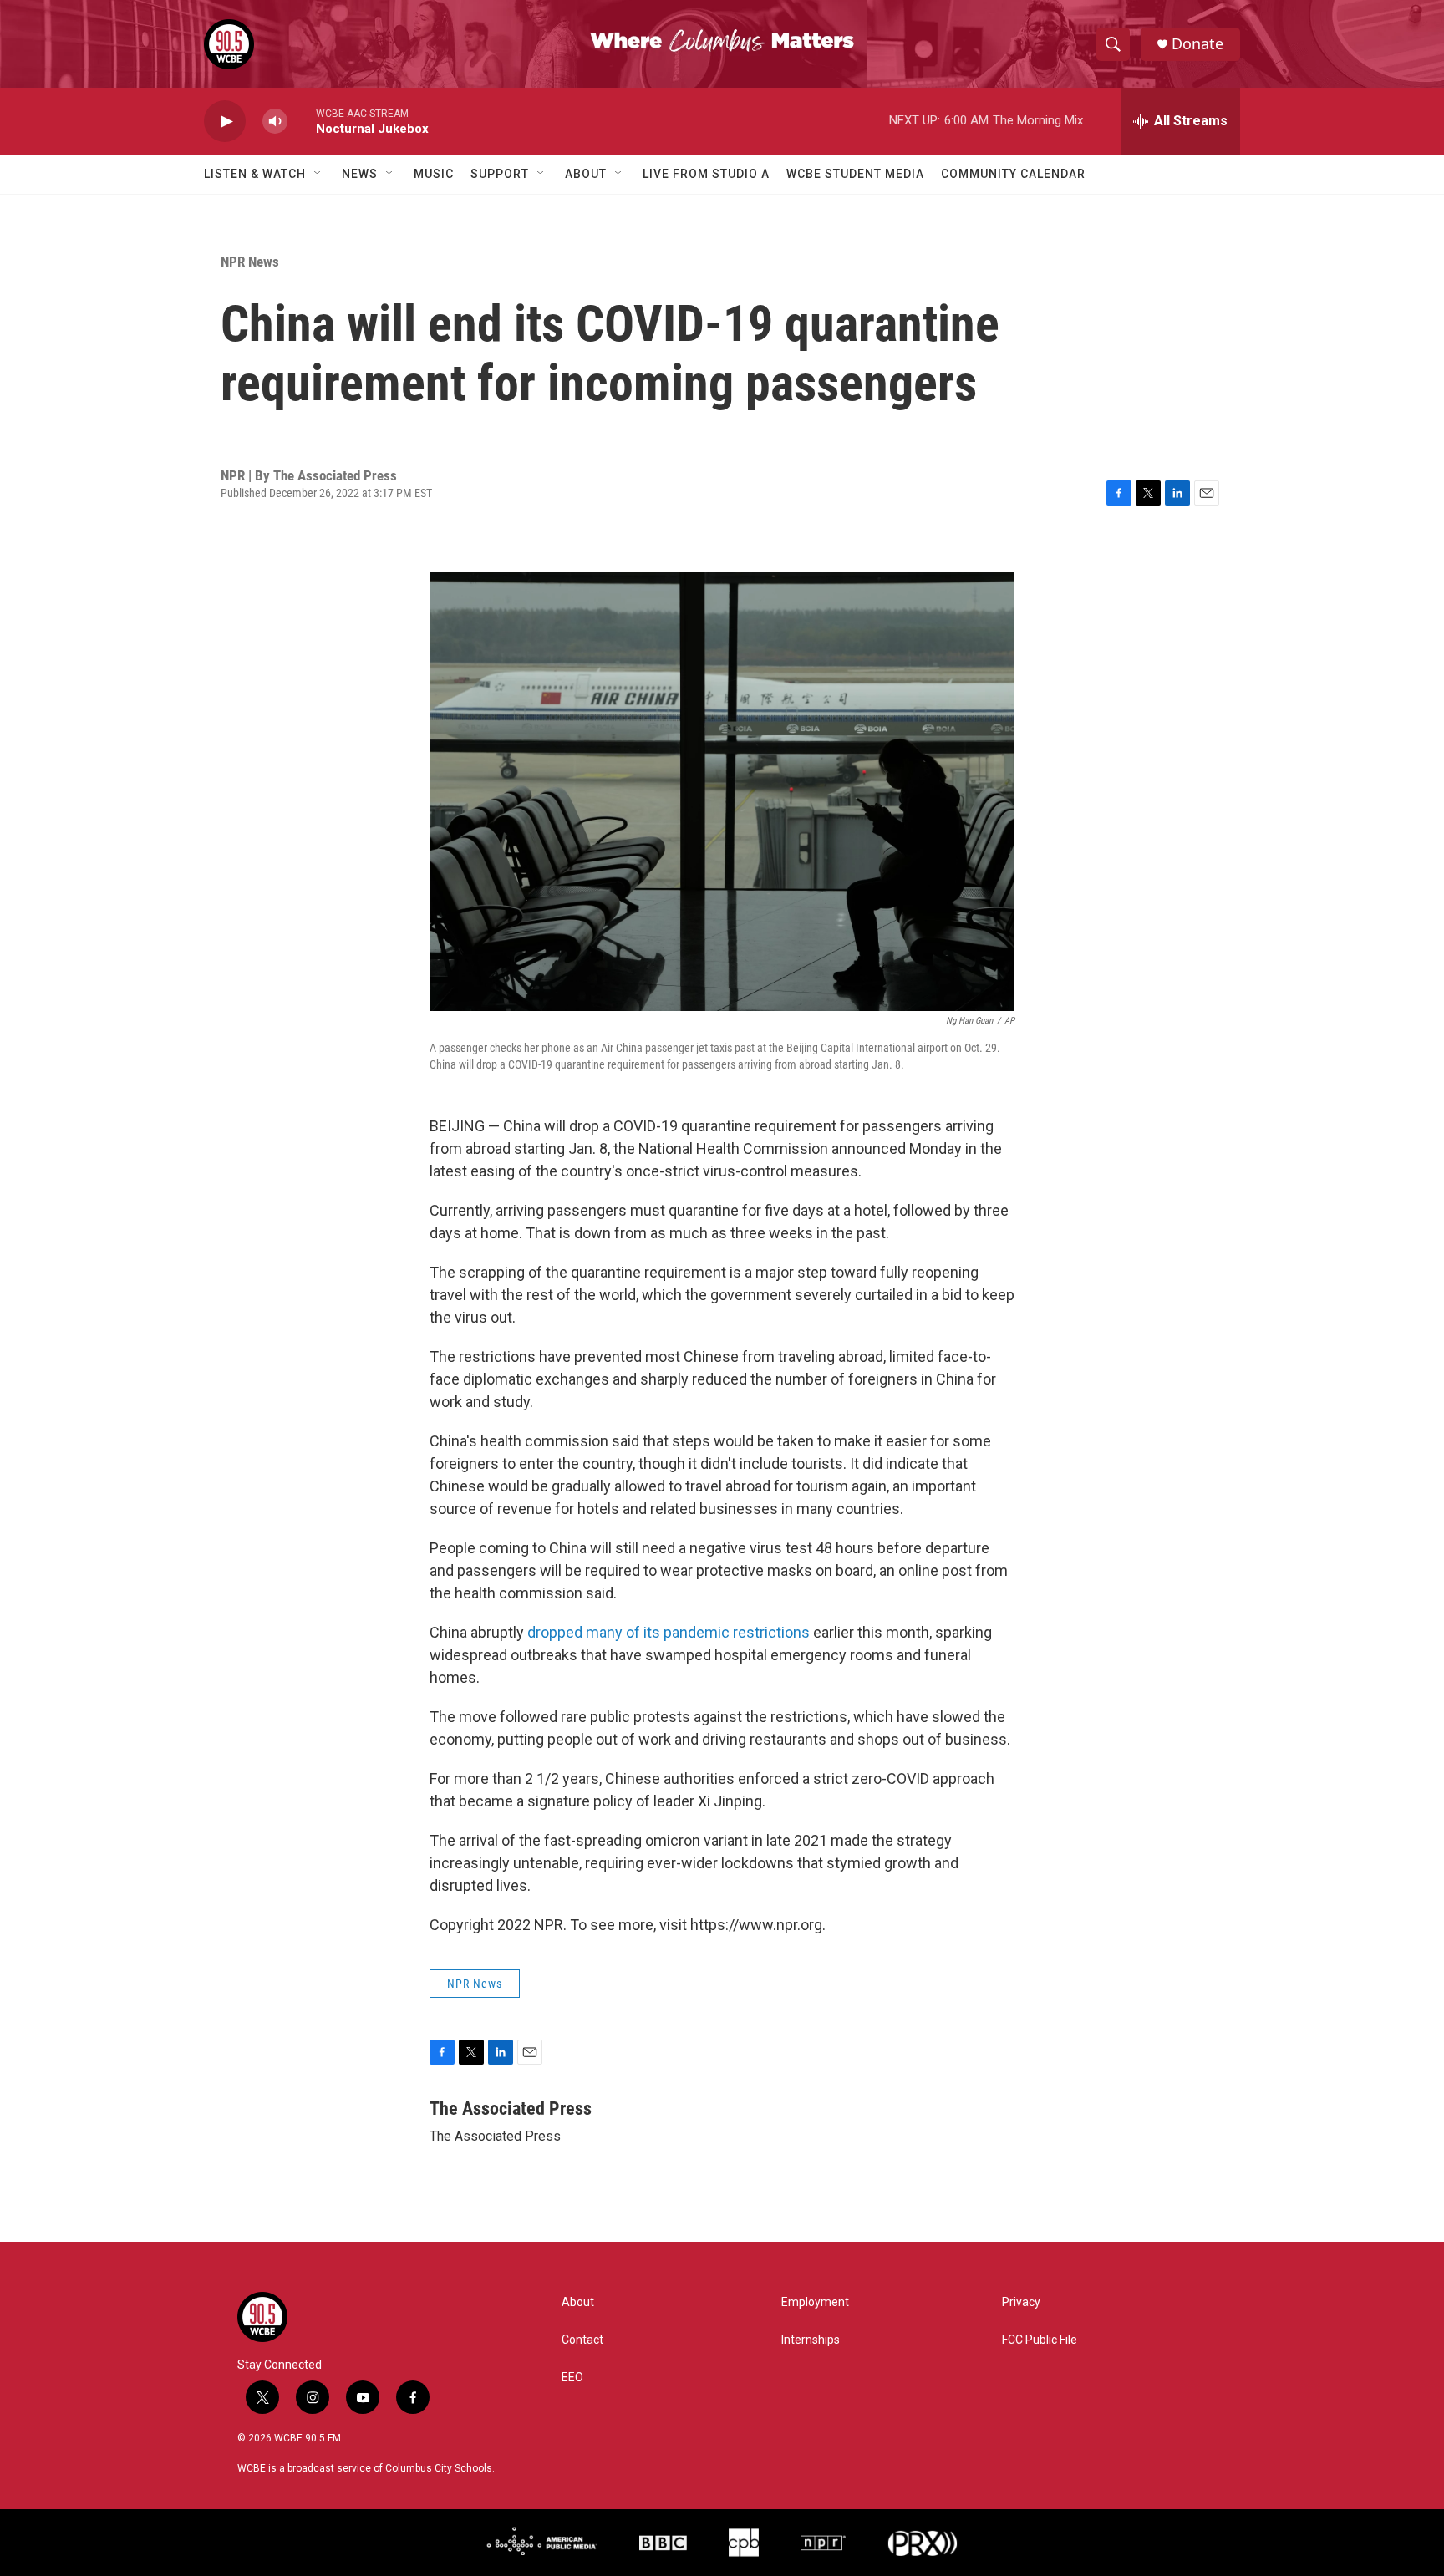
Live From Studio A (706, 174)
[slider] (302, 121)
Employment (815, 2302)
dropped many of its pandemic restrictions (669, 1632)
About (586, 174)
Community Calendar (1013, 174)
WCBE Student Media (855, 174)
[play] (225, 122)
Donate (1197, 44)
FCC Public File (1040, 2340)
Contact (582, 2340)
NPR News (250, 262)
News (360, 174)
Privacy (1021, 2302)
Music (434, 174)
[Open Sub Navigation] (318, 174)
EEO (572, 2378)
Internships (811, 2340)
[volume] (275, 122)
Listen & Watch (255, 174)
